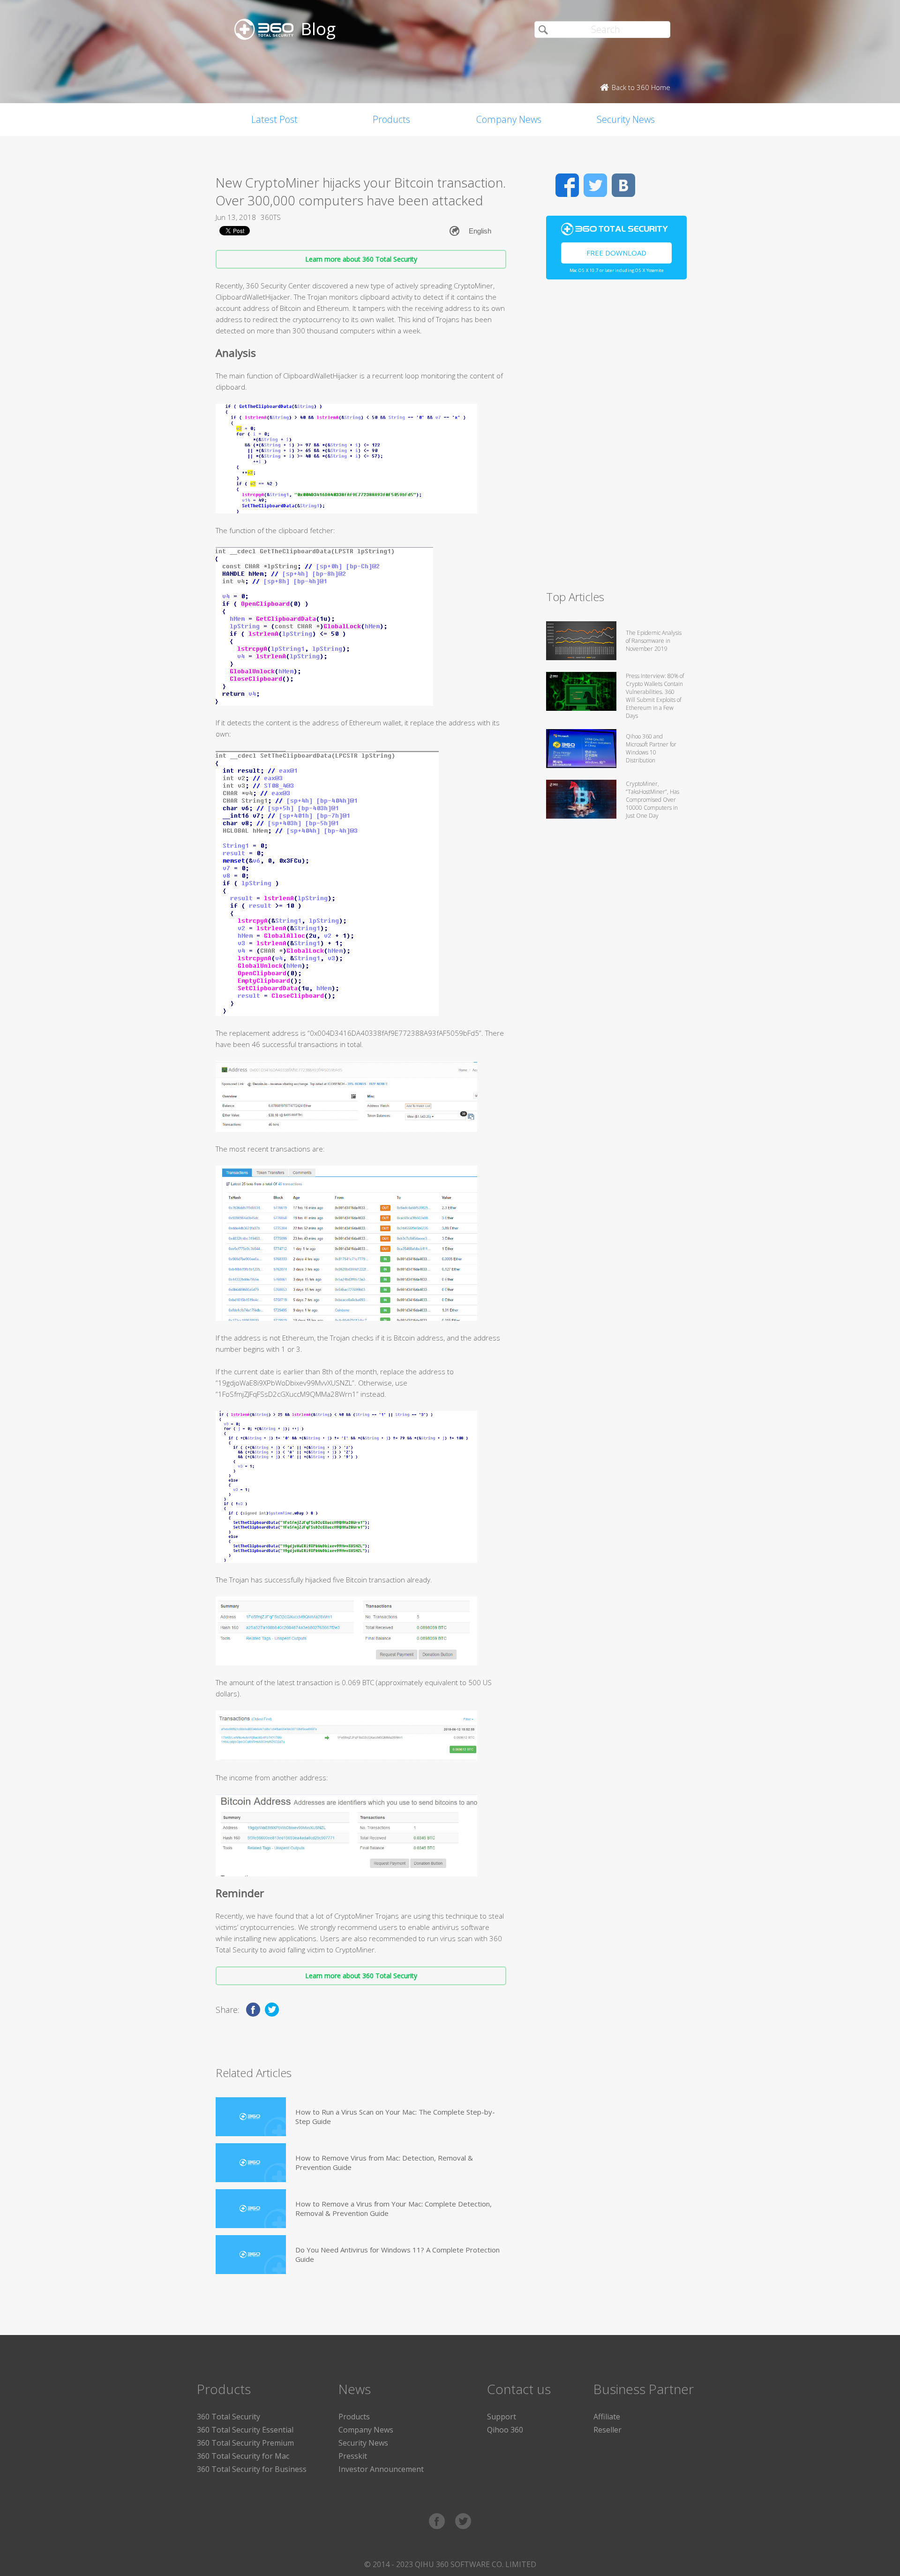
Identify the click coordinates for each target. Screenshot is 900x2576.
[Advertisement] (616, 439)
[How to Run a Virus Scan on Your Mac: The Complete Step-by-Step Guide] (251, 2117)
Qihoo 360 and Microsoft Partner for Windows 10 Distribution (651, 748)
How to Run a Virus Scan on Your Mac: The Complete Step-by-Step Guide (395, 2117)
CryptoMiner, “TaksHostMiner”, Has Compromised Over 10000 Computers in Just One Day (652, 800)
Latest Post (274, 119)
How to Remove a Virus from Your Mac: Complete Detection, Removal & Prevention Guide (394, 2208)
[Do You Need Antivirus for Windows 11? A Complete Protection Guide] (251, 2255)
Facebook (567, 185)
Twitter (595, 185)
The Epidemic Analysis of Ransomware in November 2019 (654, 641)
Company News (509, 119)
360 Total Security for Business (252, 2469)
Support (502, 2417)
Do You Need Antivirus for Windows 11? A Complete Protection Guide (397, 2254)
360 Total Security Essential (245, 2430)
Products (391, 119)
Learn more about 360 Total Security (361, 259)
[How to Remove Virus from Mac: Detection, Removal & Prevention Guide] (251, 2163)
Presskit (353, 2456)
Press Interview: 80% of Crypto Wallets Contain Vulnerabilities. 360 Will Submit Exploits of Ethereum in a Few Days (655, 696)
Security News (626, 119)
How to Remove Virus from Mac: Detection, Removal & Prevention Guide (384, 2162)
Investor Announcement (381, 2469)
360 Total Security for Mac (243, 2456)
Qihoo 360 (505, 2430)
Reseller (607, 2430)
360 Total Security (229, 2417)
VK (623, 185)
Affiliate (607, 2417)
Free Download (616, 253)
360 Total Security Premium (245, 2443)
